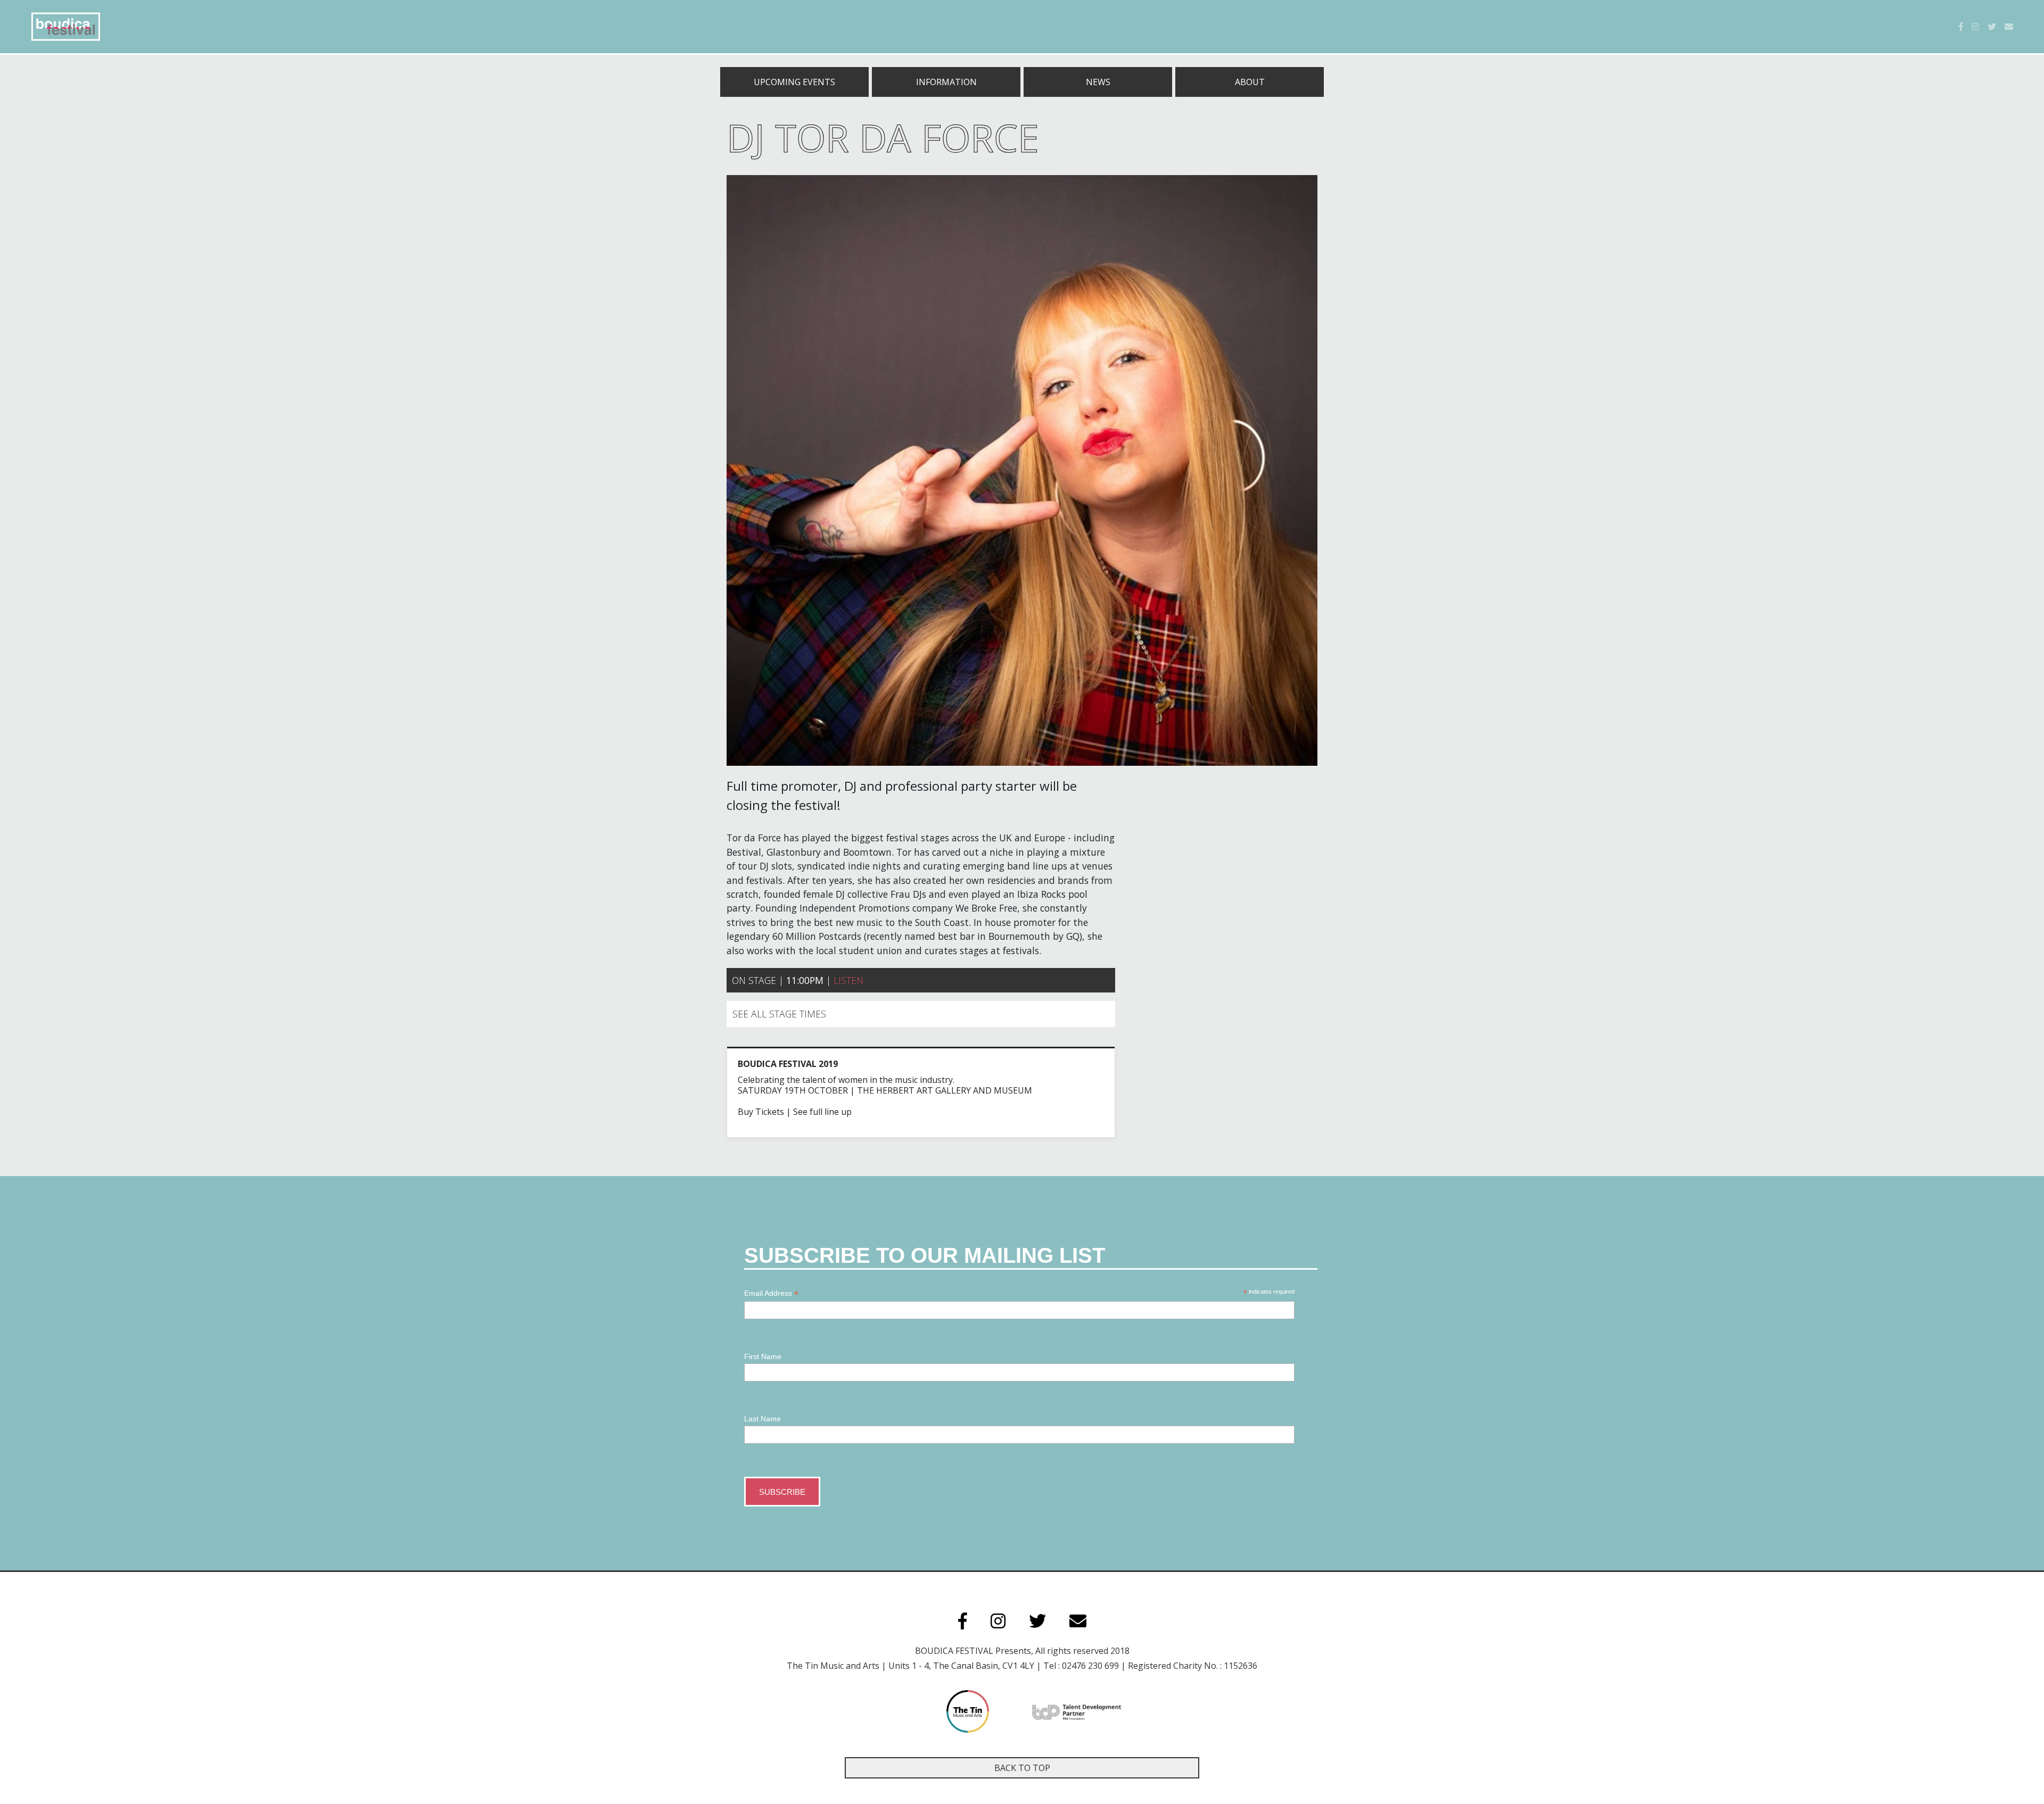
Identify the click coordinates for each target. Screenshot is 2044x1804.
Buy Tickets (761, 1112)
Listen (848, 980)
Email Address (771, 1293)
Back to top (1022, 1768)
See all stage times (779, 1014)
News (1098, 82)
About (1250, 82)
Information (946, 82)
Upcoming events (794, 82)
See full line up (822, 1112)
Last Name (763, 1419)
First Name (763, 1356)
